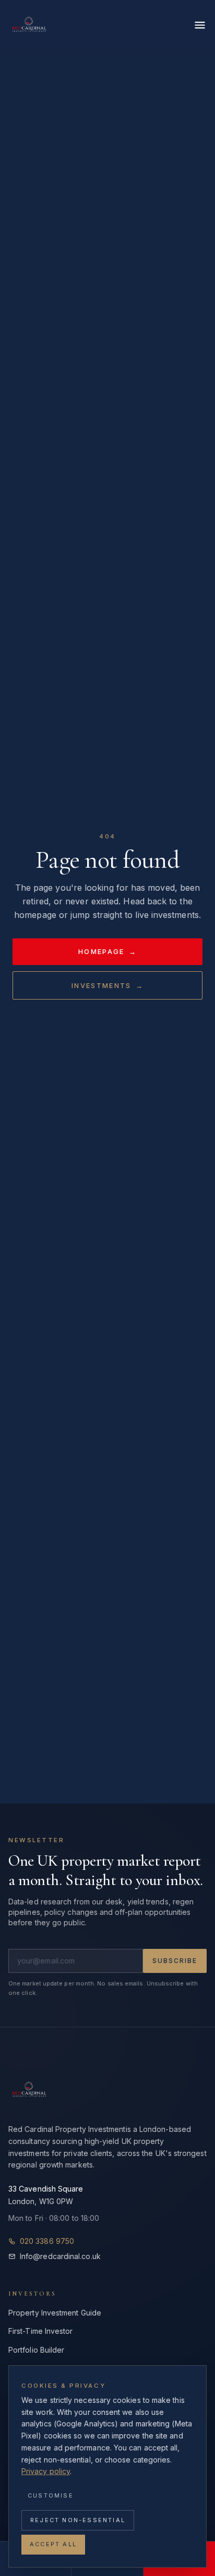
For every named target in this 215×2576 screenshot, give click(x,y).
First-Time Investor (41, 2331)
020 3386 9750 (47, 2241)
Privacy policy (46, 2471)
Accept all (53, 2544)
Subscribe (175, 1961)
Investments (107, 985)
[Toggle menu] (200, 25)
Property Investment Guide (55, 2313)
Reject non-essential (78, 2520)
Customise (51, 2495)
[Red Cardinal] (29, 25)
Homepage (107, 951)
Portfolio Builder (36, 2350)
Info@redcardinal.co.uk (60, 2256)
